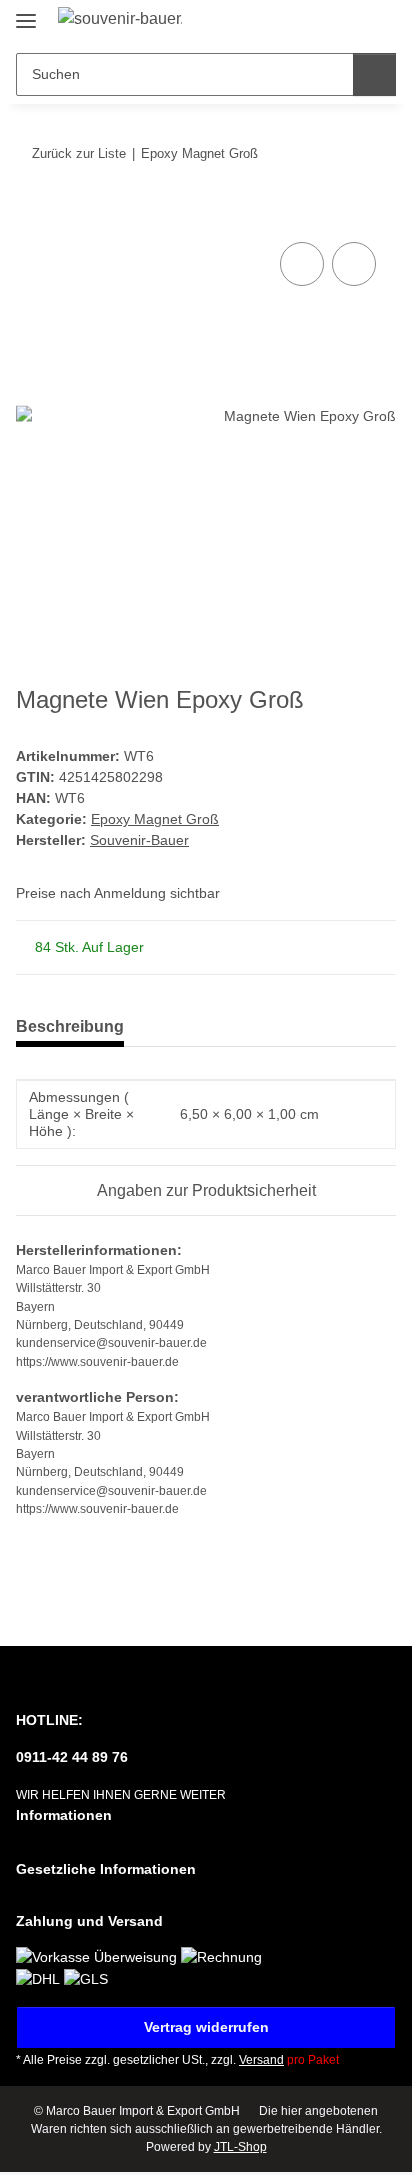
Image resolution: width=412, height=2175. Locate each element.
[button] (317, 22)
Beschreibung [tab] (70, 1026)
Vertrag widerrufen (206, 2027)
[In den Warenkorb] (32, 215)
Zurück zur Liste (79, 153)
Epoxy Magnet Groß (155, 819)
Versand (261, 2060)
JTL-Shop (240, 2147)
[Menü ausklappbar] (26, 12)
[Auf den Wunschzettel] (354, 264)
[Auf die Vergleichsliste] (302, 264)
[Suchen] (374, 74)
